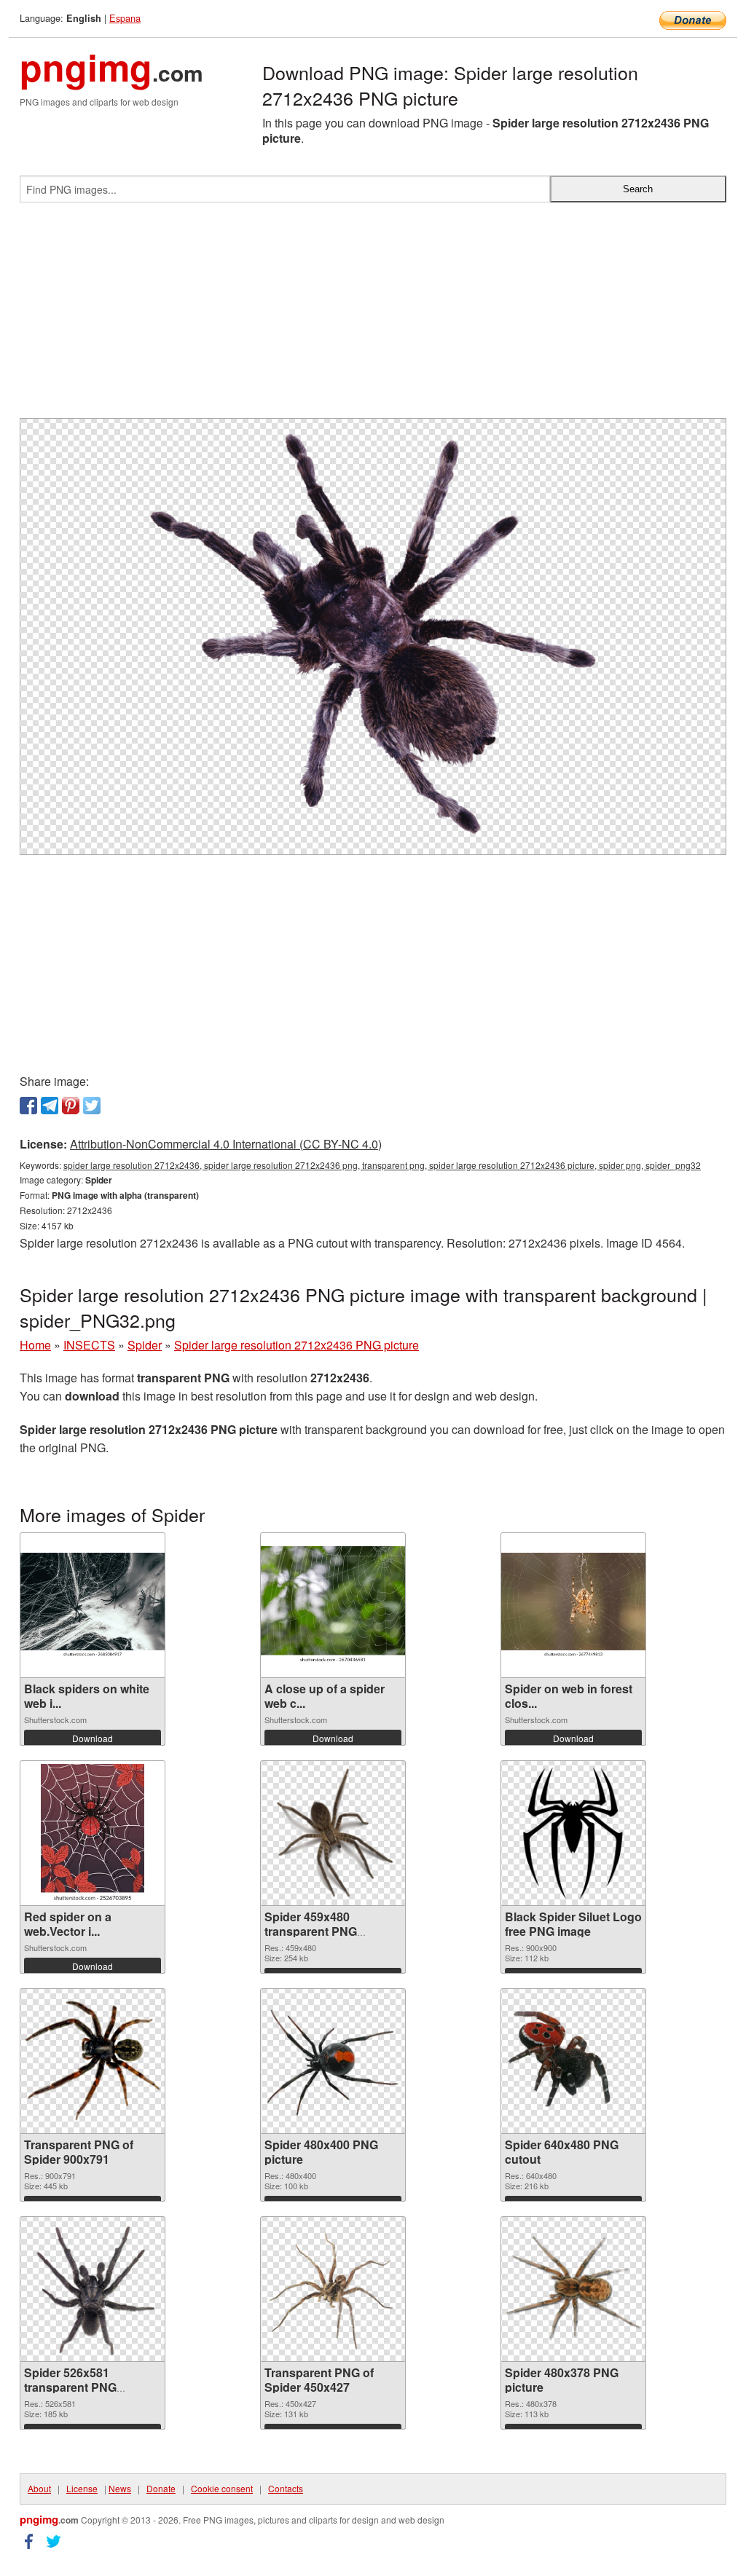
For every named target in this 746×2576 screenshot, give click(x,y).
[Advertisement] (373, 316)
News (120, 2488)
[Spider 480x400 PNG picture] (333, 2061)
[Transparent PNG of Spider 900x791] (93, 2061)
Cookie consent (222, 2488)
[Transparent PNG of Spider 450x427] (333, 2289)
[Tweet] (92, 1106)
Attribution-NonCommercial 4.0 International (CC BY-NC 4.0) (226, 1144)
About (39, 2488)
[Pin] (71, 1106)
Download (93, 1738)
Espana (125, 18)
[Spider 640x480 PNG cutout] (573, 2061)
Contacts (286, 2488)
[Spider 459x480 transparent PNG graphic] (333, 1833)
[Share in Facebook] (28, 1106)
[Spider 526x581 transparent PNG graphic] (93, 2289)
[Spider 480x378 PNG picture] (573, 2289)
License (82, 2488)
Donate (161, 2488)
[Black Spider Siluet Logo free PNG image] (573, 1833)
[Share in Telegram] (50, 1106)
